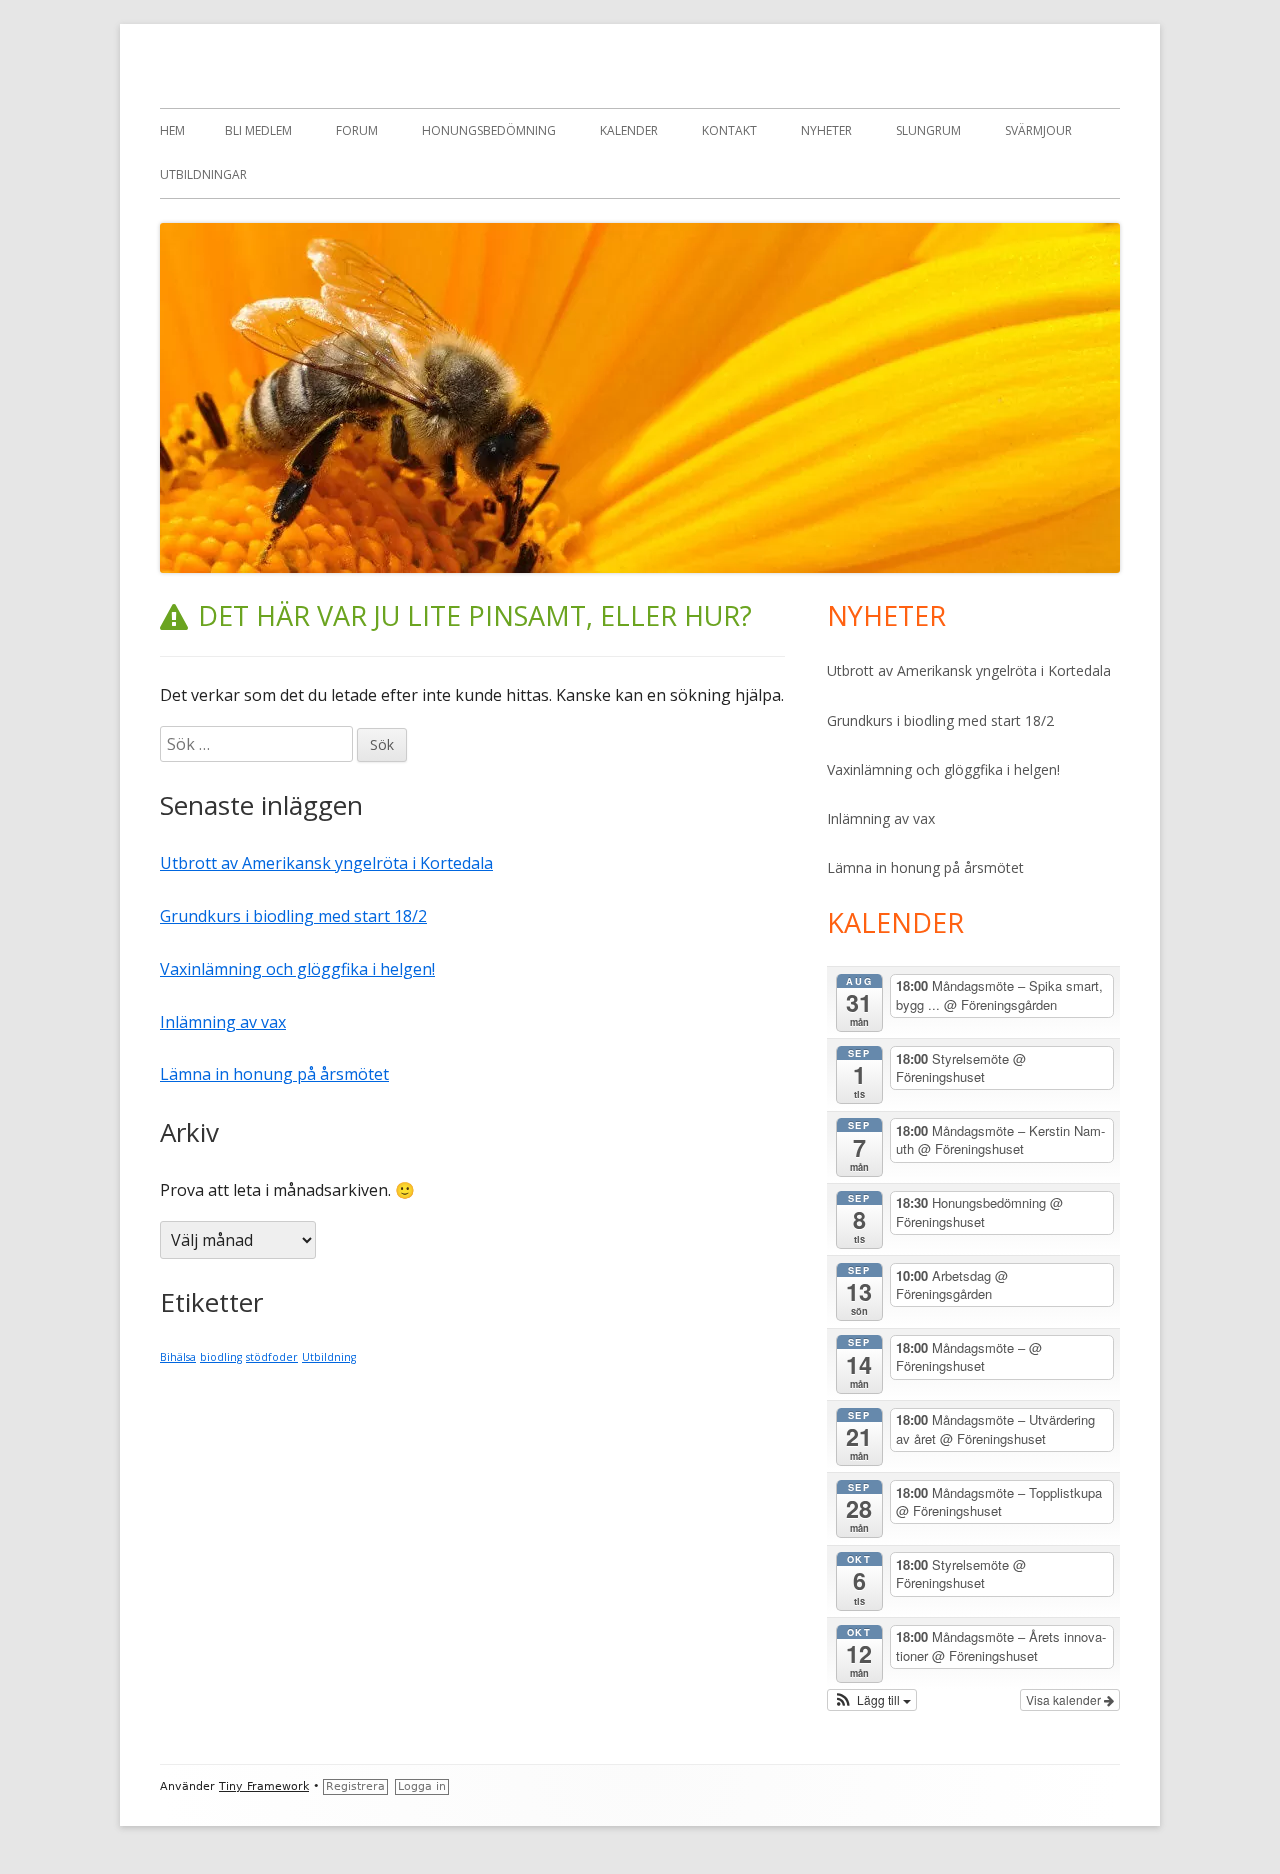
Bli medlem (258, 130)
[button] (872, 1700)
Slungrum (928, 130)
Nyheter (826, 130)
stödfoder (272, 1357)
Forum (357, 130)
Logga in (422, 1786)
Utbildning (329, 1357)
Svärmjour (1038, 130)
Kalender (629, 130)
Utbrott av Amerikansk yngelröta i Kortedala (326, 863)
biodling (221, 1357)
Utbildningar (203, 174)
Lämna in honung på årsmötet (274, 1074)
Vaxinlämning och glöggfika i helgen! (297, 969)
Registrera (355, 1786)
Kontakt (729, 130)
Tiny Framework (264, 1786)
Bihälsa (178, 1357)
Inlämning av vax (223, 1022)
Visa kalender (1065, 1699)
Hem (172, 130)
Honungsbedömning (489, 130)
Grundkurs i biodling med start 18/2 (293, 916)
